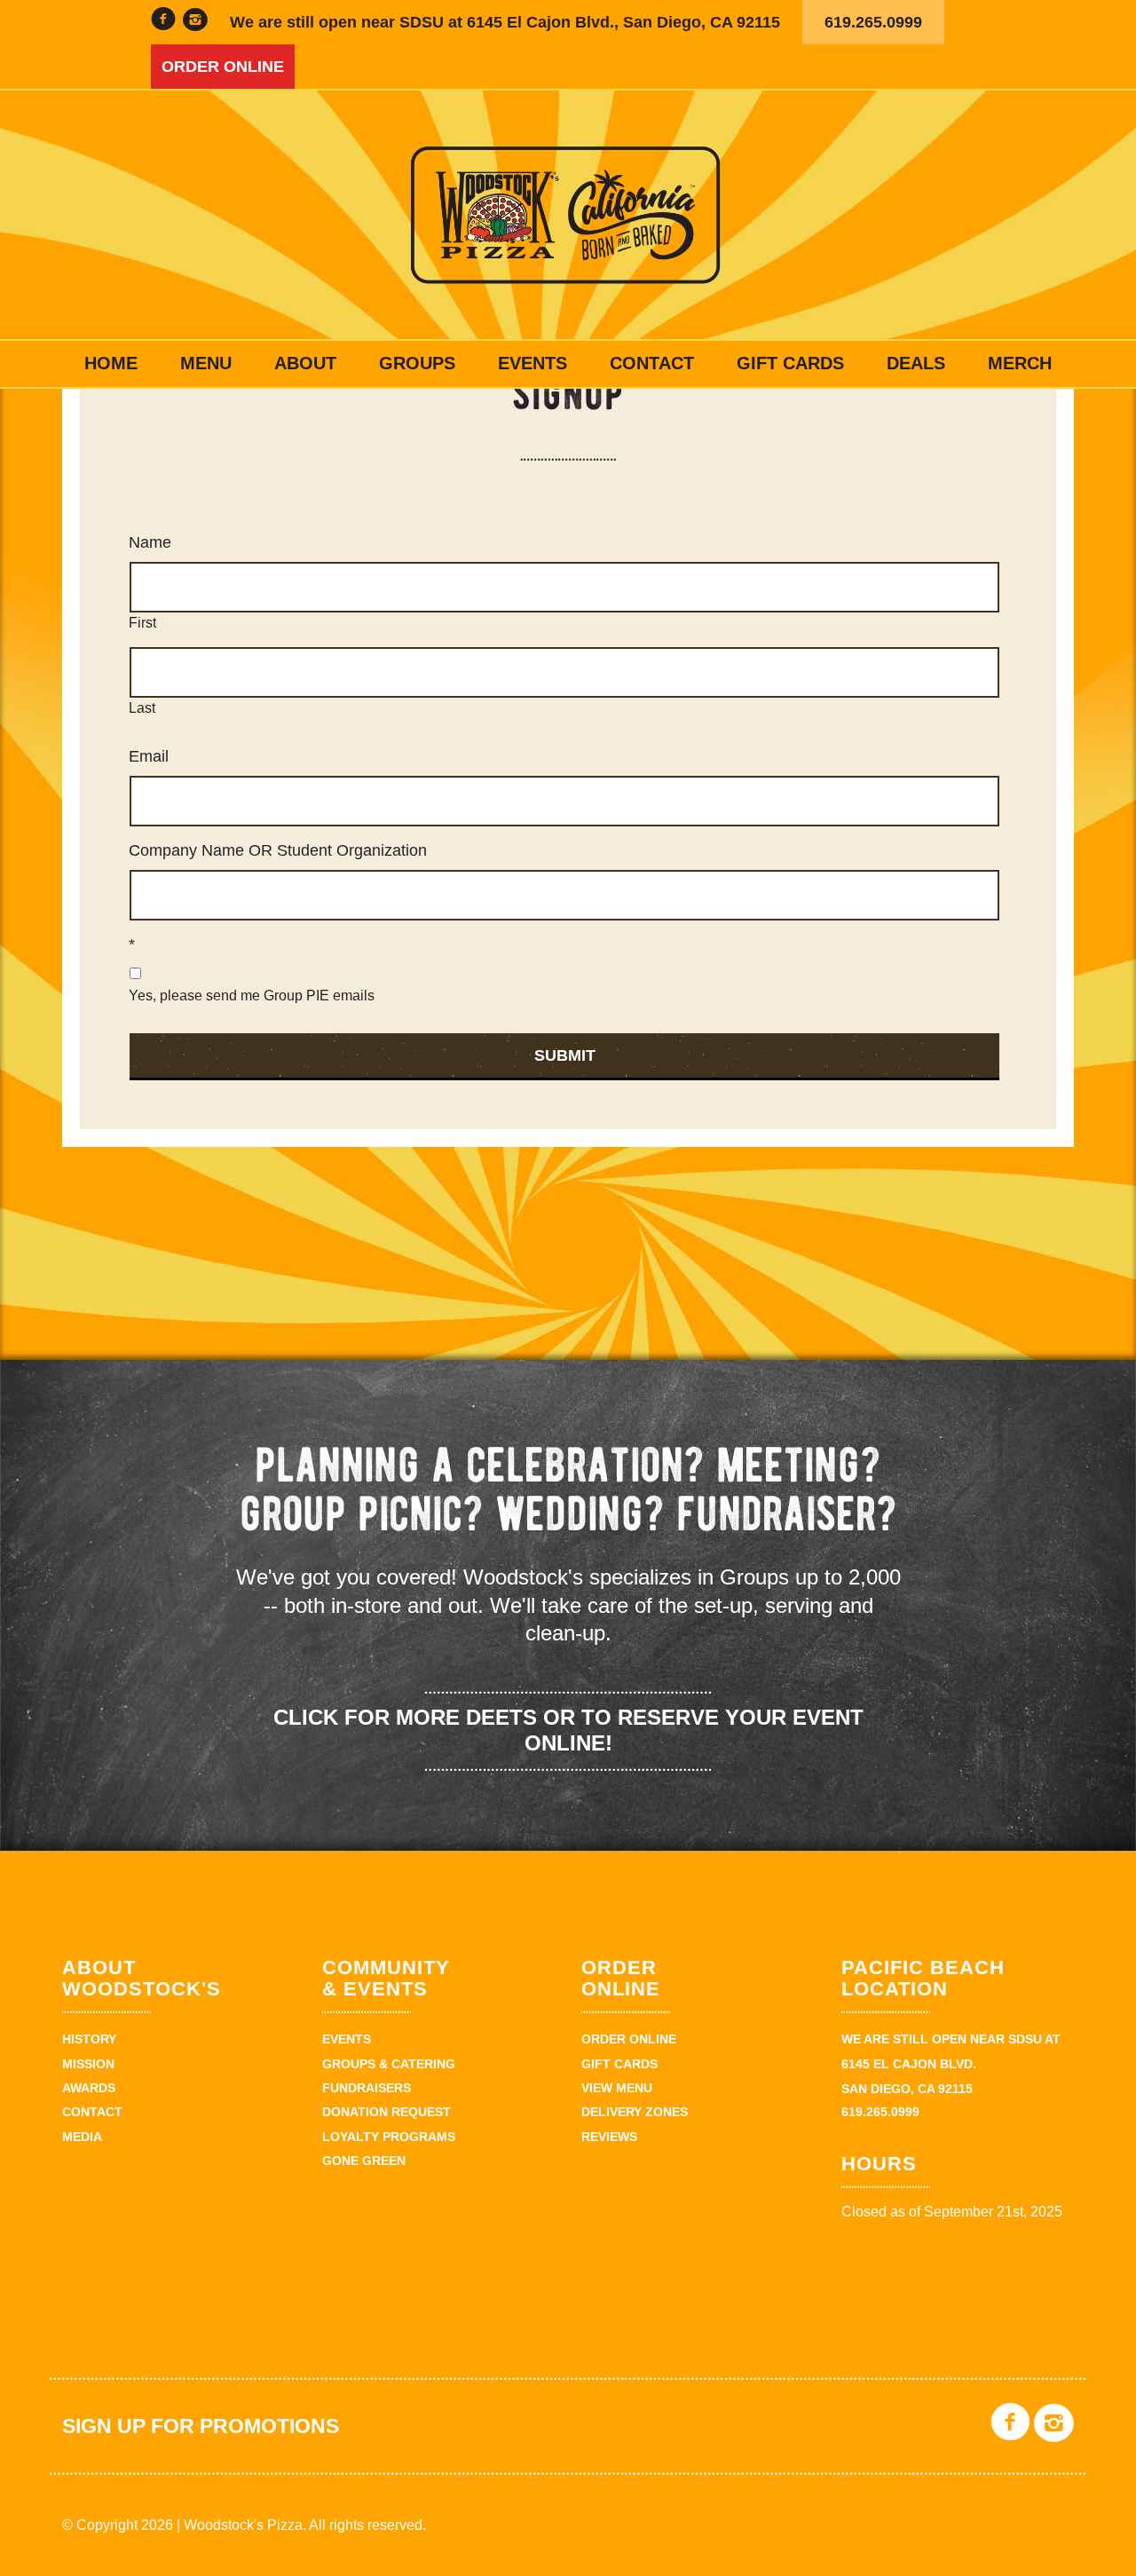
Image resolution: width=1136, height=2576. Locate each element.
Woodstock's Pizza (568, 215)
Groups (417, 363)
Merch (1020, 363)
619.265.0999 (873, 22)
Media (82, 2137)
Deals (916, 363)
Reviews (609, 2137)
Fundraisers (367, 2088)
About (305, 363)
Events (532, 363)
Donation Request (387, 2112)
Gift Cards (790, 363)
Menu (206, 363)
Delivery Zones (635, 2112)
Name (150, 542)
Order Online (223, 67)
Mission (88, 2064)
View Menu (617, 2088)
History (89, 2039)
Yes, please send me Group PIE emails (252, 996)
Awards (89, 2088)
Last (142, 708)
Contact (652, 363)
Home (111, 363)
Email (149, 756)
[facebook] (163, 22)
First (142, 623)
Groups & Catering (389, 2064)
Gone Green (364, 2161)
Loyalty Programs (389, 2137)
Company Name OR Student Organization (278, 850)
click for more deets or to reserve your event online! (568, 1730)
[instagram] (195, 22)
